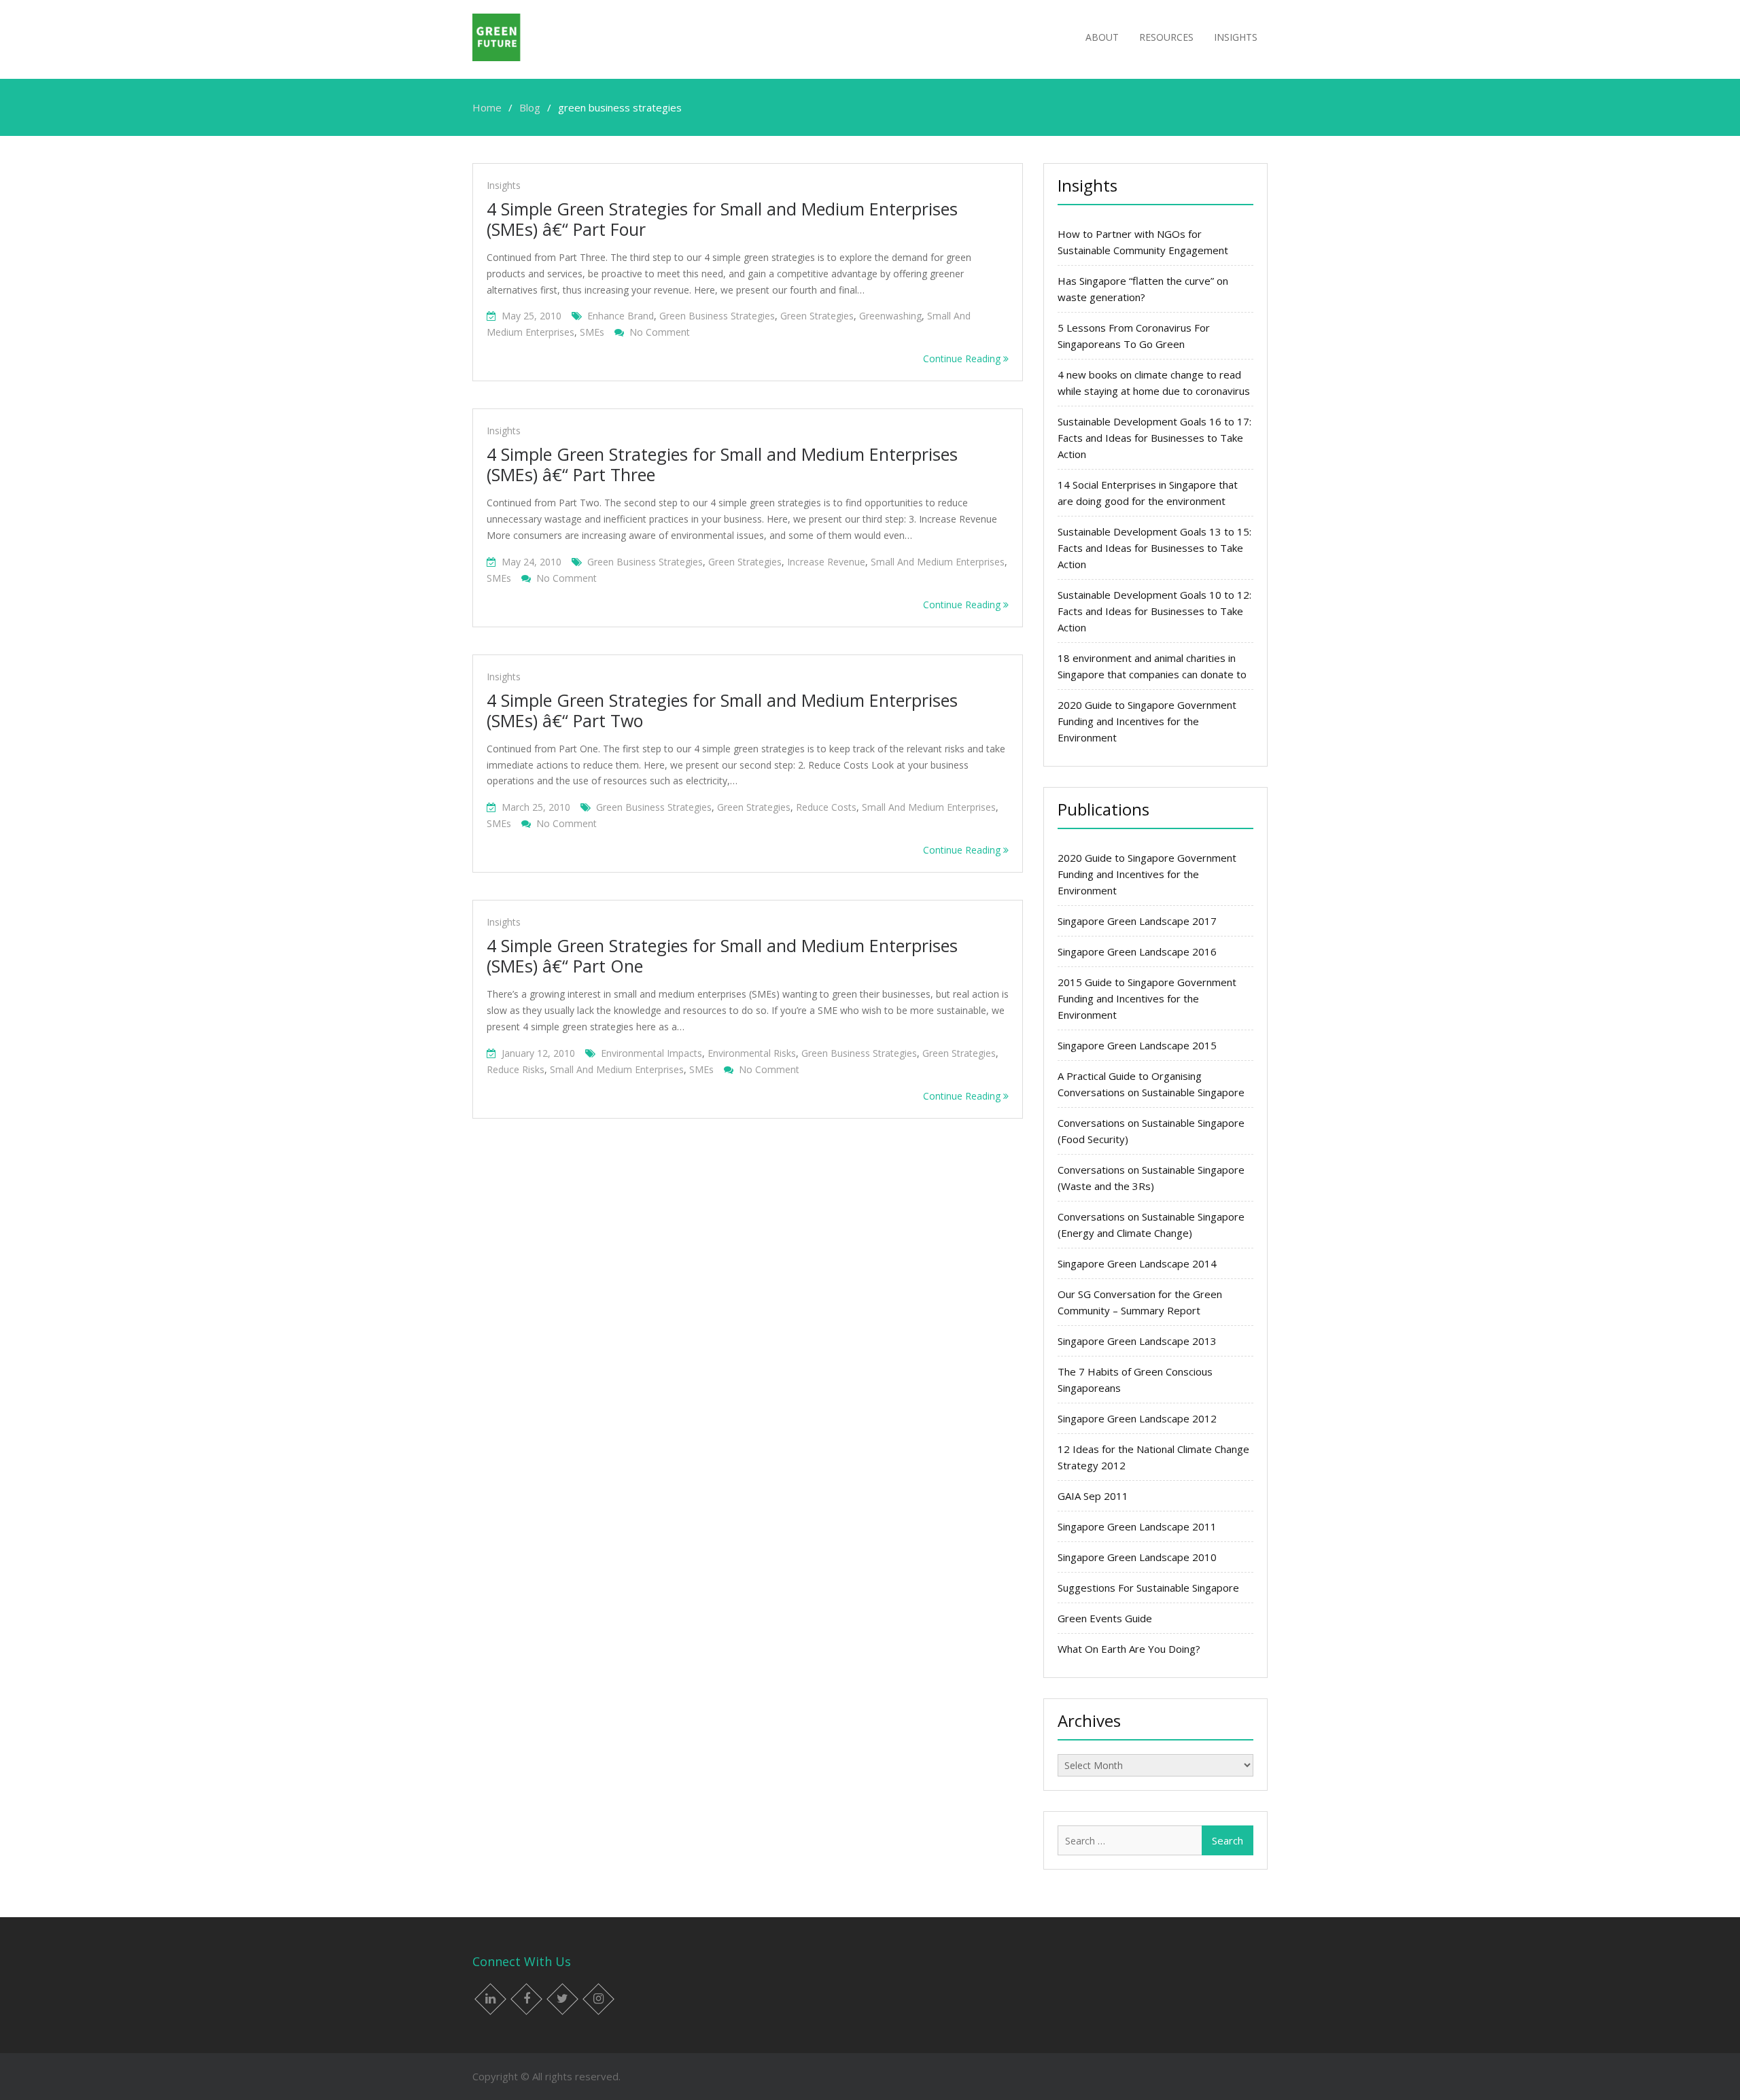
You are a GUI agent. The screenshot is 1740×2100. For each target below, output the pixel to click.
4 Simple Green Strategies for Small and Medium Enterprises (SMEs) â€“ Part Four (722, 219)
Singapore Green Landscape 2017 (1137, 921)
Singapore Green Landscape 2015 (1137, 1045)
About (1102, 37)
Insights (1236, 37)
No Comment (660, 332)
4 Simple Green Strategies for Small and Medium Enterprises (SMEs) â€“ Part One (722, 956)
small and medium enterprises (938, 562)
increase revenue (826, 562)
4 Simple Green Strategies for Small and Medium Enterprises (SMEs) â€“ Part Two (722, 710)
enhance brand (621, 316)
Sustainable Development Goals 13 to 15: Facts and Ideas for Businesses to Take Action (1154, 548)
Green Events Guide (1105, 1618)
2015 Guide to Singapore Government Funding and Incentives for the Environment (1147, 998)
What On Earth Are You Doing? (1129, 1649)
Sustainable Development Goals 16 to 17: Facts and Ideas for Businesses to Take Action (1154, 438)
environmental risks (752, 1053)
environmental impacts (651, 1053)
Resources (1166, 37)
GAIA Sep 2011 (1093, 1496)
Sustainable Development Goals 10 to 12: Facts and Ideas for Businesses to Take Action (1154, 611)
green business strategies (717, 316)
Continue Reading (963, 358)
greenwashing (890, 316)
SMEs (592, 332)
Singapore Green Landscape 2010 (1137, 1557)
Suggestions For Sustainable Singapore (1148, 1588)
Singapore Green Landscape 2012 (1137, 1418)
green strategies (817, 316)
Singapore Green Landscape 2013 (1137, 1341)
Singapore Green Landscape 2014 (1137, 1263)
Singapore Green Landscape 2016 (1137, 951)
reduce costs (826, 807)
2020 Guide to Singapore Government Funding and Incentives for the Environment (1147, 721)
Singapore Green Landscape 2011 (1137, 1526)
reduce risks (516, 1069)
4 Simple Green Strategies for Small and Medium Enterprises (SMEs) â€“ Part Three (722, 464)
